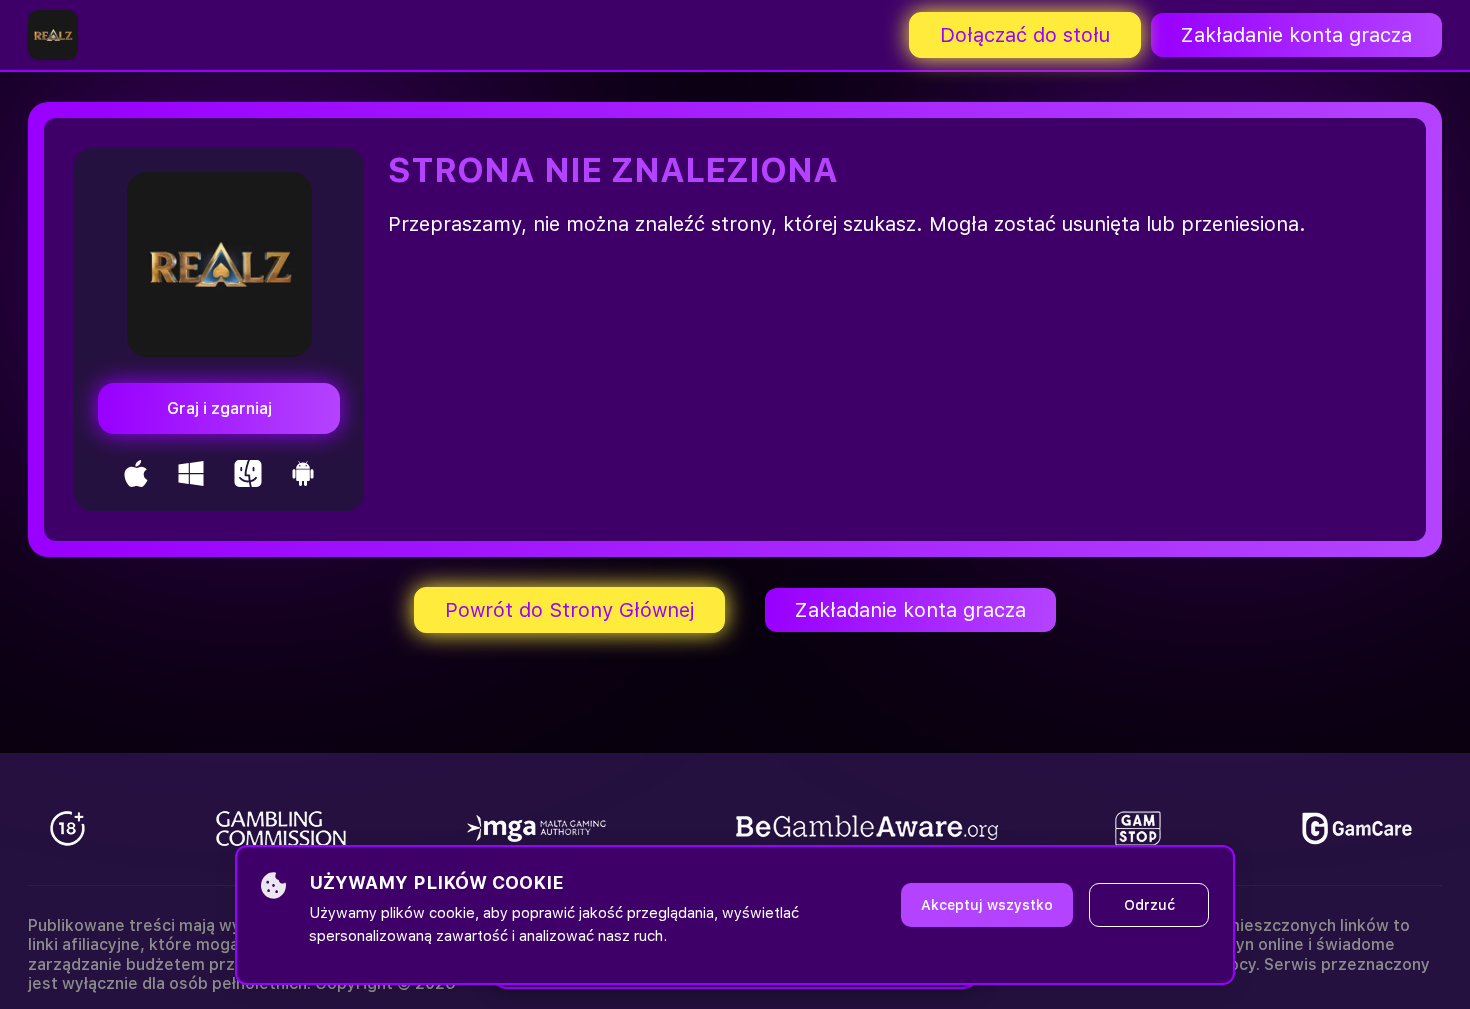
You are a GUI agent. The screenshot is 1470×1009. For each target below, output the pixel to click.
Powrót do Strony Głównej (569, 610)
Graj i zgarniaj (219, 408)
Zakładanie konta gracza (1296, 35)
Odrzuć (1149, 905)
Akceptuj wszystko (987, 905)
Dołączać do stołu (1025, 35)
